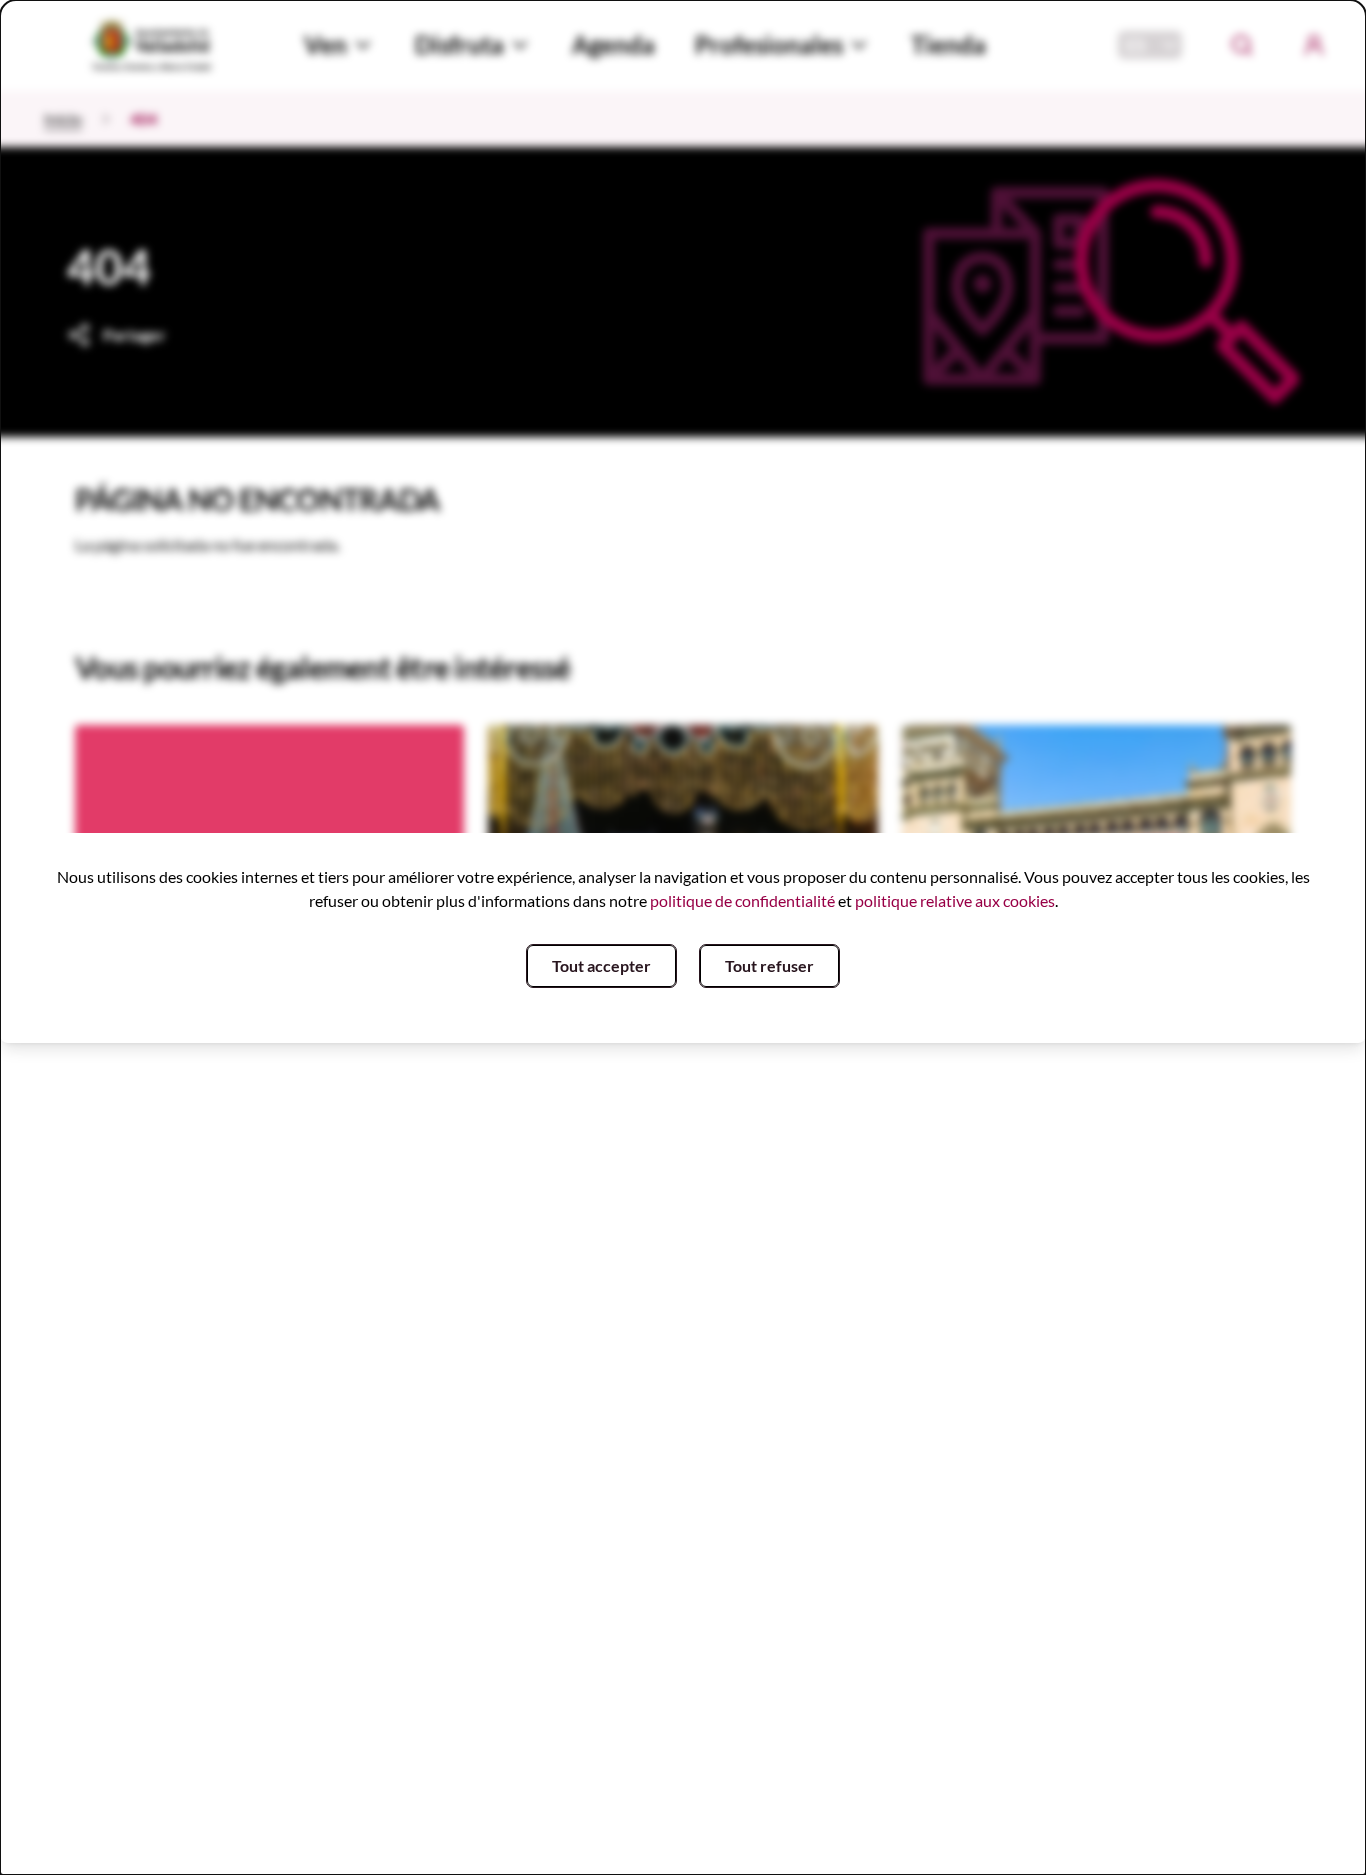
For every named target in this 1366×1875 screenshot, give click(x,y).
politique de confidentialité (742, 900)
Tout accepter (601, 965)
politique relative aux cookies (955, 900)
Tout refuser (769, 965)
